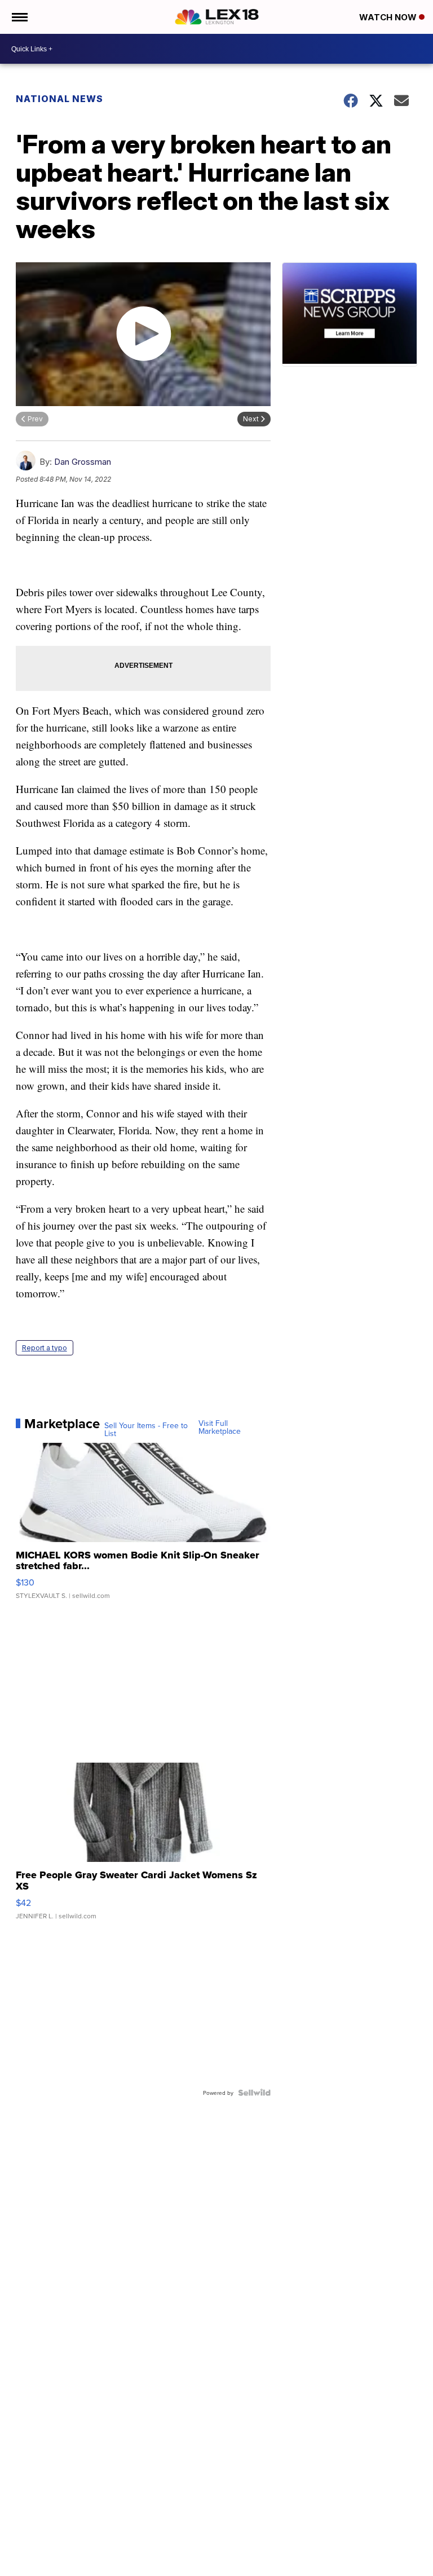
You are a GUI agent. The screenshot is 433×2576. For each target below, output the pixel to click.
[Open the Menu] (19, 17)
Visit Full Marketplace (220, 1427)
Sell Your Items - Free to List (146, 1429)
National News (59, 99)
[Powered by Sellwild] (254, 2093)
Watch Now (389, 17)
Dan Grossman (83, 462)
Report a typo (45, 1348)
